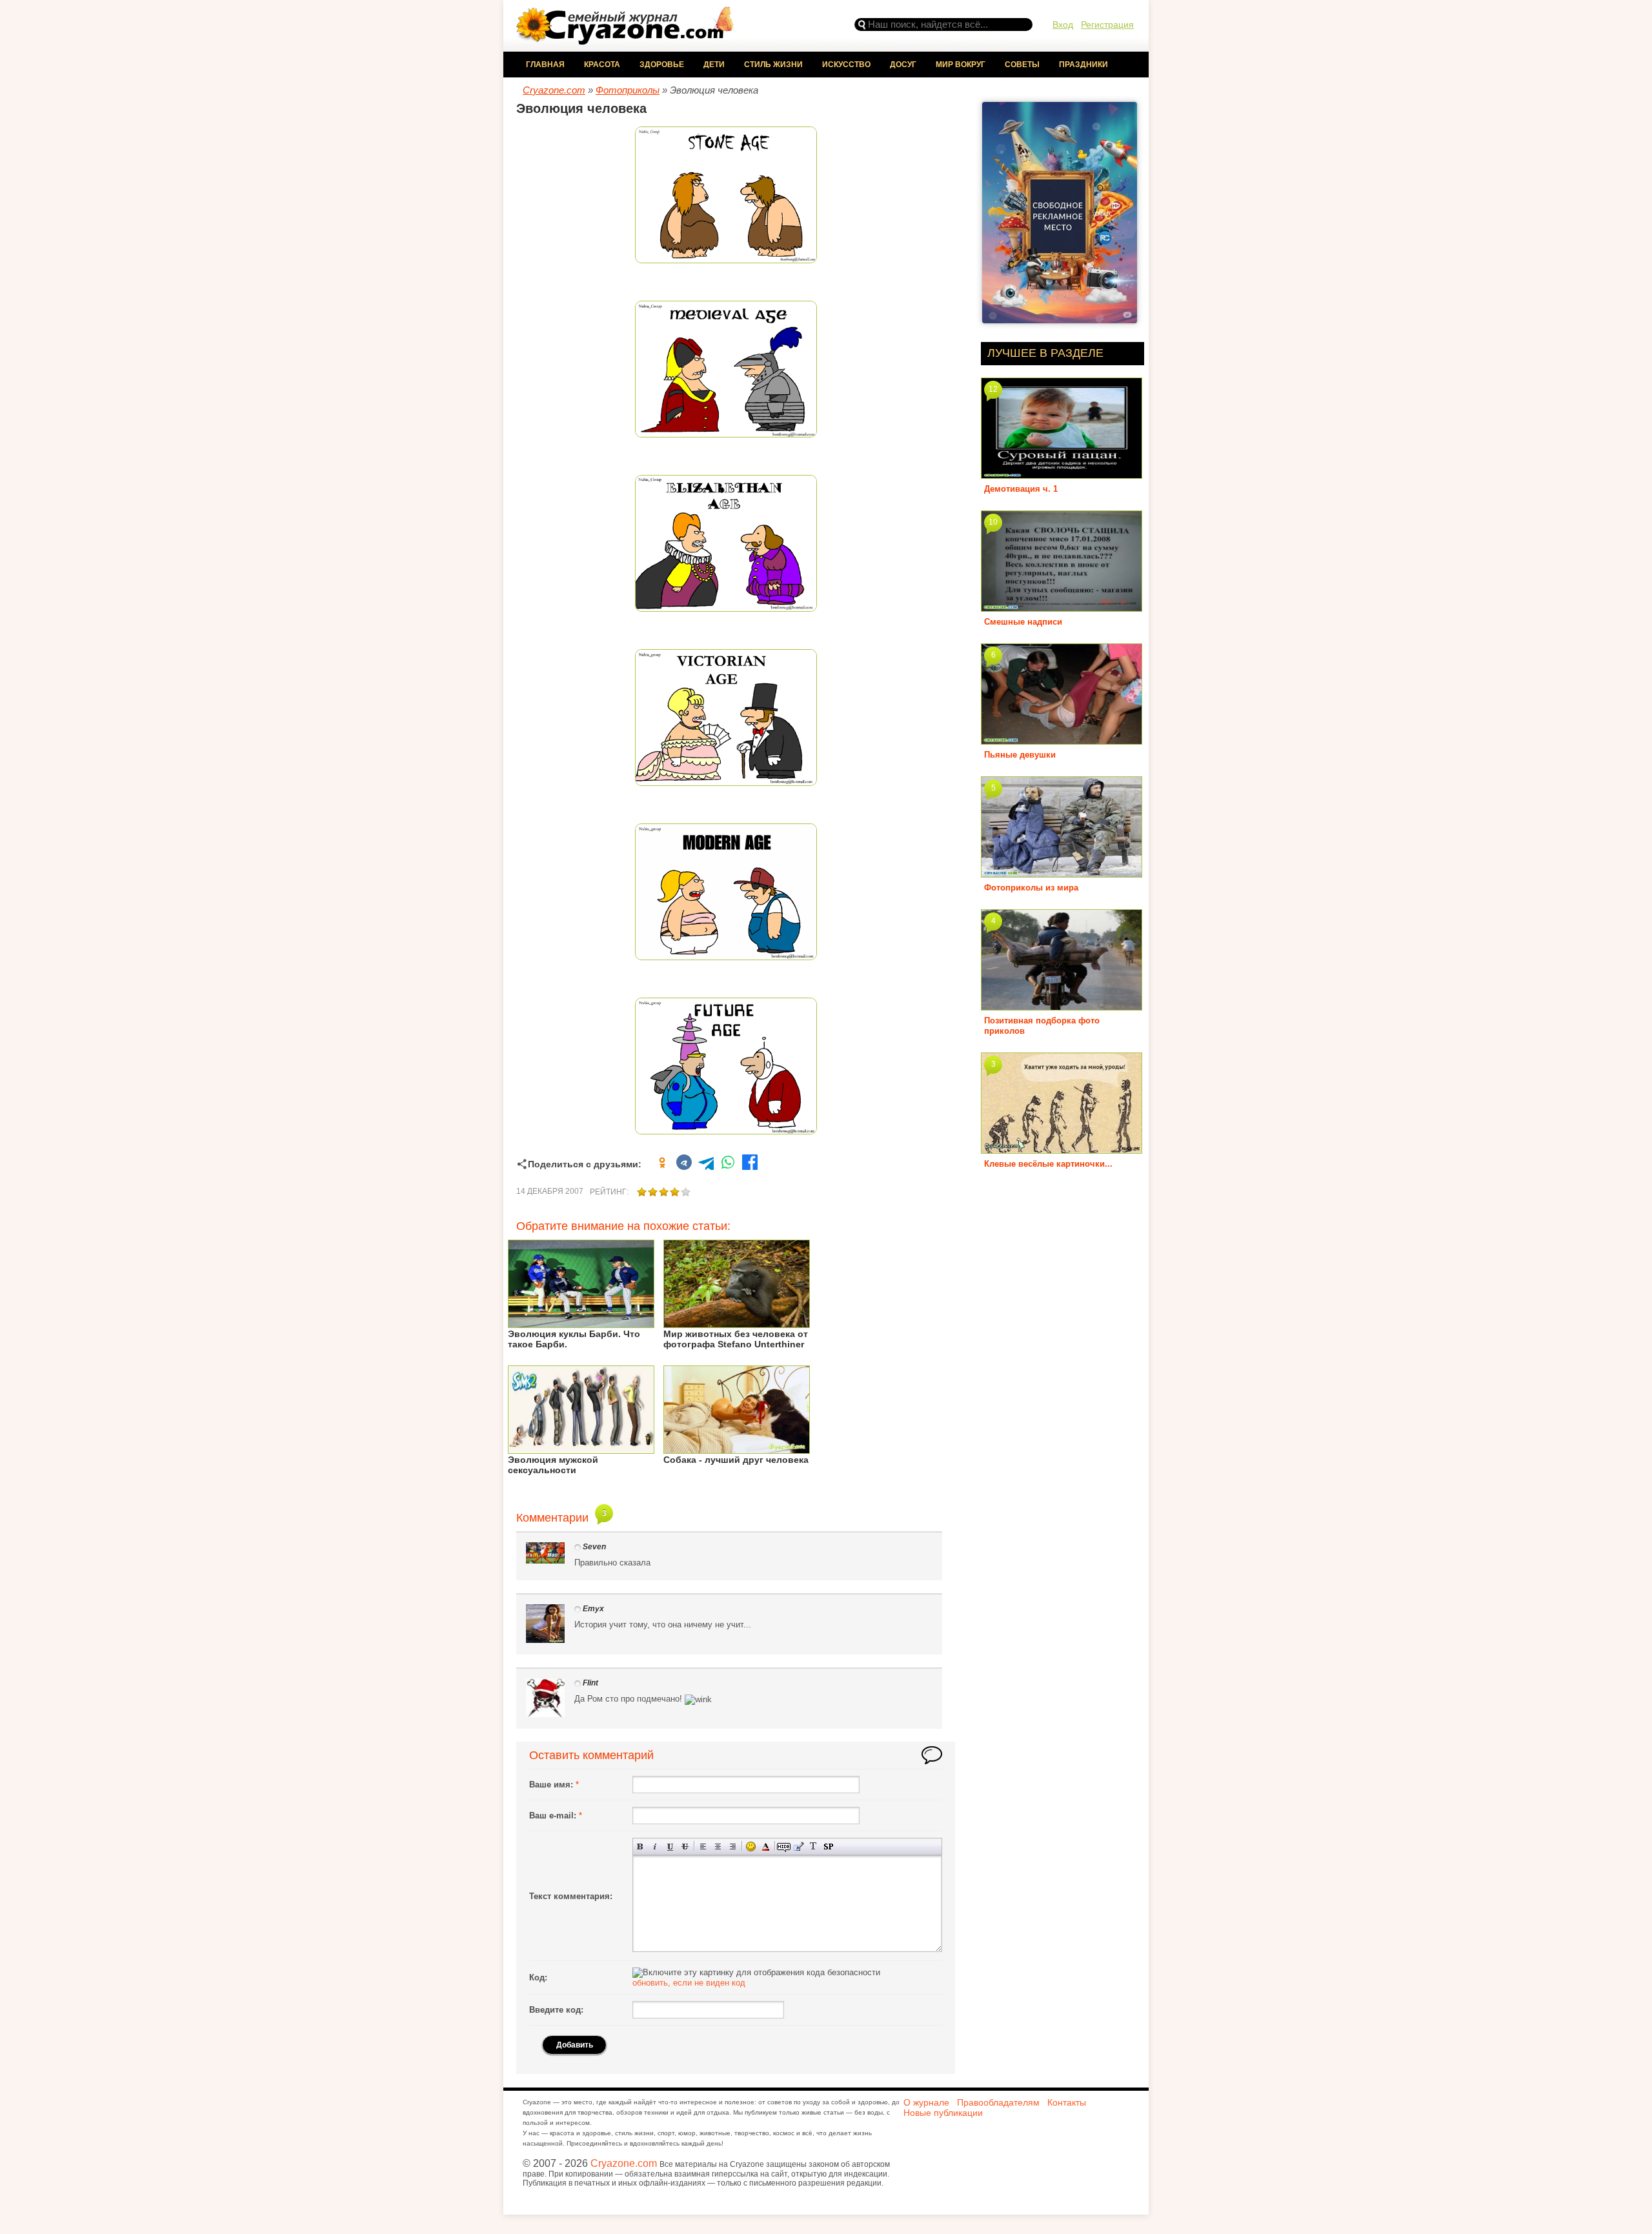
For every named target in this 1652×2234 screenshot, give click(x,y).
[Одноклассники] (662, 1164)
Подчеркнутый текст (670, 1847)
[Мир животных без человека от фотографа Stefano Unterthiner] (737, 1323)
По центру (718, 1847)
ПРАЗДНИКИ (1083, 65)
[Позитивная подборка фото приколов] (1062, 1006)
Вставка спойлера (828, 1847)
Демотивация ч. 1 (1021, 489)
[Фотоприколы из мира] (1062, 873)
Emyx (593, 1609)
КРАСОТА (602, 65)
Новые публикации (943, 2113)
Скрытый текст (784, 1847)
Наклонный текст (655, 1847)
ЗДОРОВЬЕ (662, 65)
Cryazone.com (624, 2163)
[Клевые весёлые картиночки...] (1062, 1149)
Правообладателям (998, 2102)
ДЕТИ (714, 65)
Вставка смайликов (751, 1847)
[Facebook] (750, 1164)
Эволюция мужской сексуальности (553, 1465)
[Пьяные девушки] (1062, 740)
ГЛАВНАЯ (545, 65)
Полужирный (640, 1847)
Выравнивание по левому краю (703, 1847)
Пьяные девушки (1020, 755)
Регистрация (1107, 25)
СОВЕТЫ (1022, 65)
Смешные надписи (1023, 622)
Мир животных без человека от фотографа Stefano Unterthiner (736, 1339)
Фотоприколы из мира (1031, 888)
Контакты (1067, 2102)
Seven (594, 1547)
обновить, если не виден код (689, 1983)
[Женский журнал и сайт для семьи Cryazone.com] (626, 40)
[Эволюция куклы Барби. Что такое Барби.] (581, 1323)
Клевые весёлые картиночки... (1048, 1164)
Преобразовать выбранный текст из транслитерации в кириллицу (813, 1847)
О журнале (926, 2102)
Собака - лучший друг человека (736, 1460)
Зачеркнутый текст (685, 1847)
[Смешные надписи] (1062, 607)
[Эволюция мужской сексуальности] (581, 1449)
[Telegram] (706, 1164)
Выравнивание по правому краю (733, 1847)
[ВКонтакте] (684, 1164)
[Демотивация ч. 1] (1062, 474)
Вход (1063, 25)
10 (993, 522)
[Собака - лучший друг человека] (737, 1449)
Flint (590, 1683)
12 (993, 389)
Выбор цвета (766, 1847)
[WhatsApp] (728, 1164)
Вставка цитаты (799, 1847)
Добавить (575, 2045)
